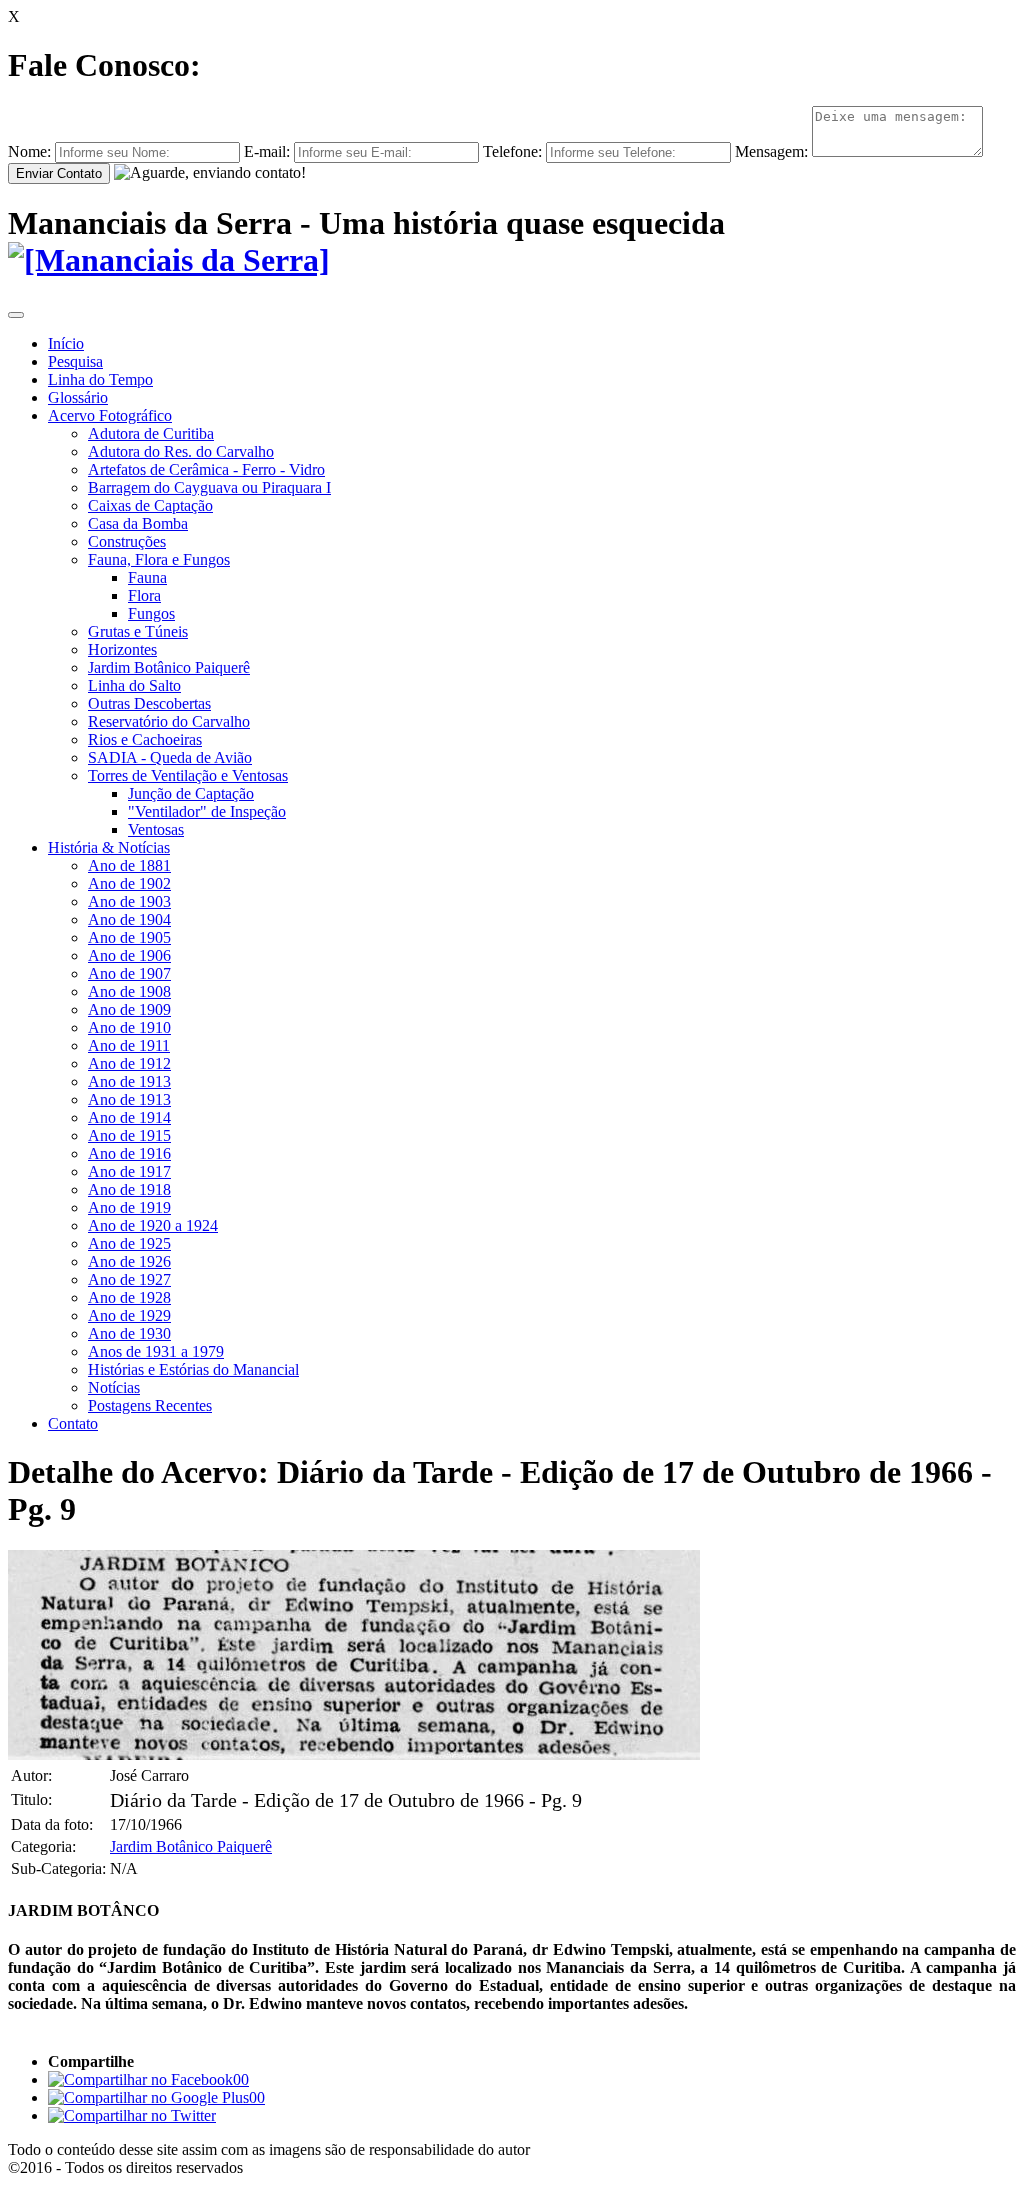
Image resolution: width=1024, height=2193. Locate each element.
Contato (73, 1423)
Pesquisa (75, 361)
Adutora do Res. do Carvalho (181, 451)
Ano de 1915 (129, 1135)
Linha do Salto (134, 685)
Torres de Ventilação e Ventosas (188, 775)
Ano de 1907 (129, 973)
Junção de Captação (191, 793)
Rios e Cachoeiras (145, 739)
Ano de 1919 (129, 1207)
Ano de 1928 (129, 1297)
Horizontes (122, 649)
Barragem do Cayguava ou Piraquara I (209, 487)
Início (66, 343)
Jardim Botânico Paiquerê (169, 667)
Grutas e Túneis (138, 631)
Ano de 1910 (129, 1027)
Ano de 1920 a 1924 (153, 1225)
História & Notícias (109, 847)
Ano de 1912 (129, 1063)
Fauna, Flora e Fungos (159, 559)
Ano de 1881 (129, 865)
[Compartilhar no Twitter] (132, 2115)
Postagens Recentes (150, 1405)
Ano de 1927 (129, 1279)
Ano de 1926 (129, 1261)
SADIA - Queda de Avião (170, 757)
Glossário (78, 397)
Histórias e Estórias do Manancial (193, 1369)
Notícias (114, 1387)
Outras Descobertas (149, 703)
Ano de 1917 (129, 1171)
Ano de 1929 (129, 1315)
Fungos (151, 613)
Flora (144, 595)
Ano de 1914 (129, 1117)
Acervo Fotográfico (110, 415)
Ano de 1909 (129, 1009)
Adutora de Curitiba (151, 433)
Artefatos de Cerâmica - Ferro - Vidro (206, 469)
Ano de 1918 (129, 1189)
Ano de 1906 (129, 955)
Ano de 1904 (129, 919)
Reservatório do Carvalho (169, 721)
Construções (127, 541)
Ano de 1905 (129, 937)
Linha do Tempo (100, 379)
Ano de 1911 (129, 1045)
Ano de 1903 (129, 901)
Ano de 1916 (129, 1153)
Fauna (147, 577)
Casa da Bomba (138, 523)
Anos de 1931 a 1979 (156, 1351)
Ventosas (156, 829)
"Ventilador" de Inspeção (207, 811)
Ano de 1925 (129, 1243)
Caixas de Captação (150, 505)
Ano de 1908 (129, 991)
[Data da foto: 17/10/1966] (354, 1754)
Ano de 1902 (129, 883)
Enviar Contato (59, 173)
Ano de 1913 (129, 1081)
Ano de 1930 (129, 1333)
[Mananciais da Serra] (169, 260)
